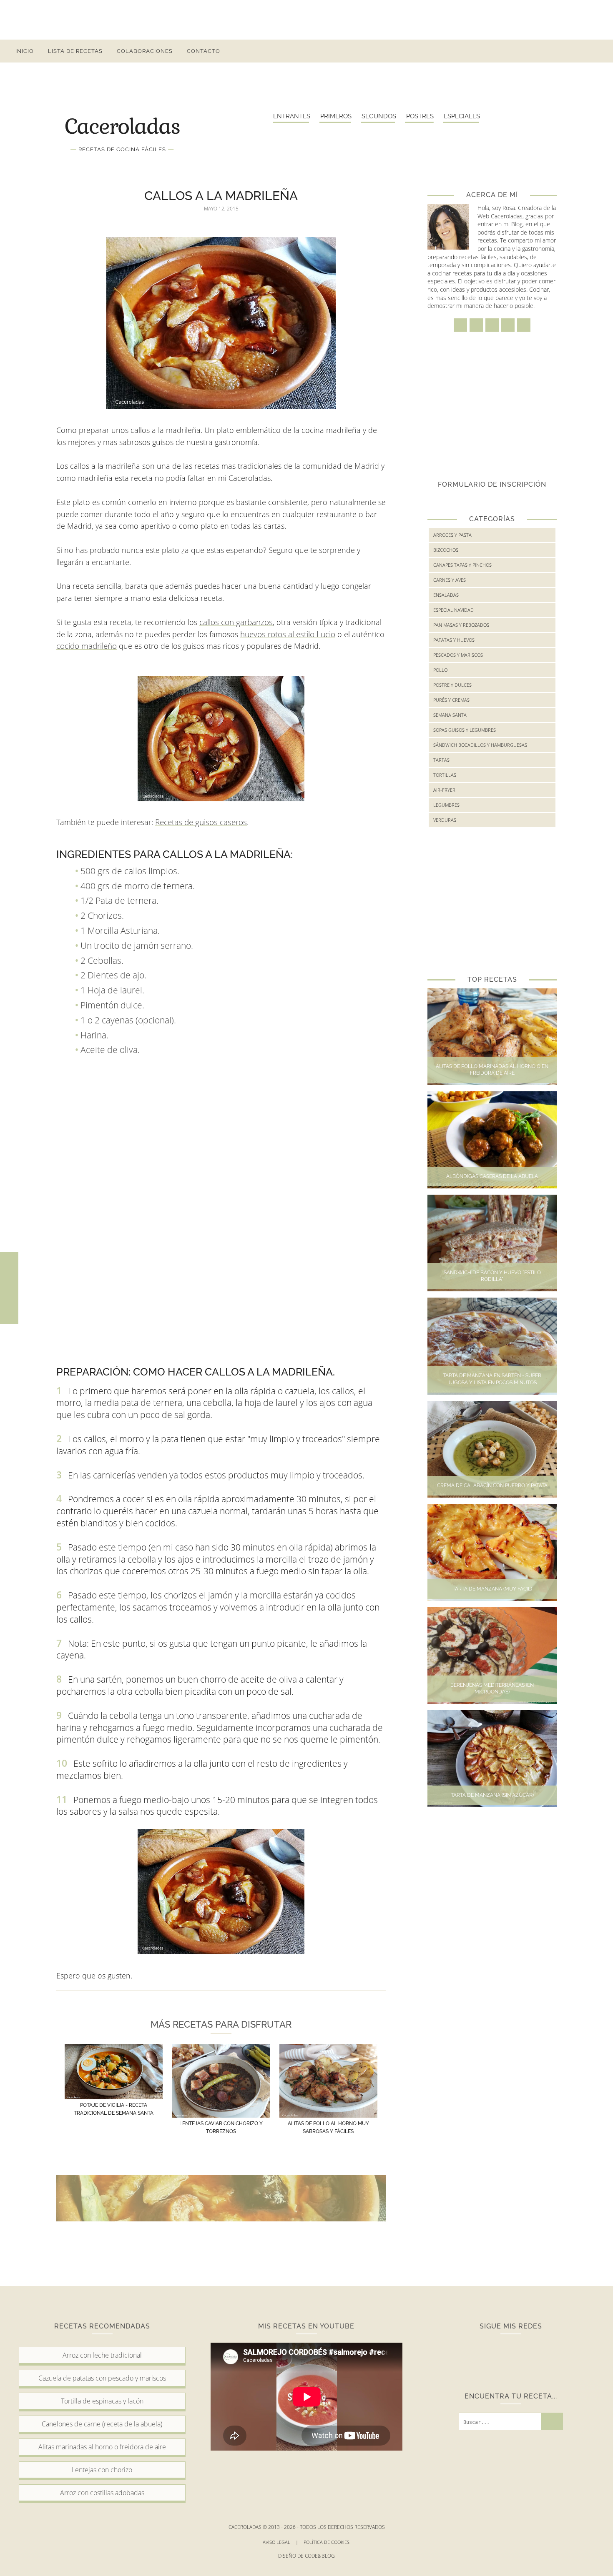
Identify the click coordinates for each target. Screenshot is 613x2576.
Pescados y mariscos (458, 655)
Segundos (379, 116)
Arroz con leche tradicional (102, 2355)
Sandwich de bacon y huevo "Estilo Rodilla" (492, 1276)
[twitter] (550, 51)
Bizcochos (446, 550)
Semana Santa (450, 715)
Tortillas (445, 775)
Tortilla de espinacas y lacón (102, 2401)
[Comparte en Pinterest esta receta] (9, 1306)
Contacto (203, 51)
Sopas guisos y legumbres (465, 730)
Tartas (441, 760)
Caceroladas (122, 125)
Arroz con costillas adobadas (102, 2493)
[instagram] (535, 51)
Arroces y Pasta (452, 535)
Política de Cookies (327, 2542)
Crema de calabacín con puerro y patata (492, 1486)
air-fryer (444, 790)
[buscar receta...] (595, 51)
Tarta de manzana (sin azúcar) (492, 1795)
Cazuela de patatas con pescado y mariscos (102, 2378)
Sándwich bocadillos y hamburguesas (480, 745)
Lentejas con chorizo (102, 2470)
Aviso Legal (280, 2542)
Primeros (336, 116)
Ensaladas (446, 595)
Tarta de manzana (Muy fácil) (492, 1589)
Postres (420, 116)
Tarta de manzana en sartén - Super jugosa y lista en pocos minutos (492, 1379)
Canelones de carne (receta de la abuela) (102, 2424)
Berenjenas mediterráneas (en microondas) (492, 1689)
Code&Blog (320, 2556)
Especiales (462, 116)
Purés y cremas (451, 700)
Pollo (440, 670)
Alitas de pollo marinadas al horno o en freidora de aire (492, 1070)
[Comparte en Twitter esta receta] (9, 1288)
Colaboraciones (145, 51)
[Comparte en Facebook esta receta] (9, 1270)
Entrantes (292, 116)
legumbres (446, 805)
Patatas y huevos (454, 640)
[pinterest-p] (565, 51)
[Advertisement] (306, 19)
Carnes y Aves (450, 580)
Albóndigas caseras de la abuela (492, 1176)
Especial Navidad (453, 610)
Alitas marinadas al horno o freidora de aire (102, 2447)
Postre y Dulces (452, 685)
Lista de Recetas (75, 51)
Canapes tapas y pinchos (462, 565)
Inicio (25, 51)
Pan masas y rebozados (461, 625)
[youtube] (580, 51)
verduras (445, 820)
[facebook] (520, 51)
